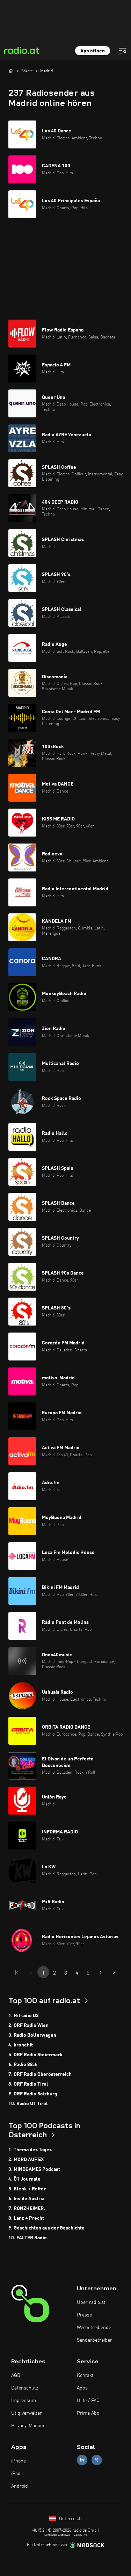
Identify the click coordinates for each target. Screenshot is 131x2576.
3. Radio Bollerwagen (32, 2035)
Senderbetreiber (94, 2340)
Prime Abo (88, 2413)
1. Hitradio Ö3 (24, 2016)
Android (20, 2486)
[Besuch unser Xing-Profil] (97, 2460)
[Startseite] (11, 71)
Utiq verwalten (27, 2413)
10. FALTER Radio (28, 2238)
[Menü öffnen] (123, 51)
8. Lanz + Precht (26, 2218)
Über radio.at (91, 2303)
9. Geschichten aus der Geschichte (46, 2228)
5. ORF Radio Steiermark (35, 2055)
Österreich (70, 2519)
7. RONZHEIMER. (27, 2209)
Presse (84, 2315)
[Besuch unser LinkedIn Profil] (82, 2460)
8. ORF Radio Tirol (28, 2084)
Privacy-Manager (29, 2426)
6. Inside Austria (26, 2199)
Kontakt (85, 2376)
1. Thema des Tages (30, 2150)
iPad (16, 2474)
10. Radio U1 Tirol (28, 2104)
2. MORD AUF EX (26, 2160)
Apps (82, 2388)
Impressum (24, 2401)
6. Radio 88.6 (23, 2065)
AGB (16, 2376)
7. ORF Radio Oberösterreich (40, 2074)
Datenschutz (25, 2388)
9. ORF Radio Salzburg (33, 2094)
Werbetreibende (94, 2328)
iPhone (19, 2461)
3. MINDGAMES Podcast (34, 2169)
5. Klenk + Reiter (27, 2189)
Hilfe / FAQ (88, 2401)
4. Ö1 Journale (24, 2179)
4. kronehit (21, 2045)
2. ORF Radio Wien (28, 2026)
